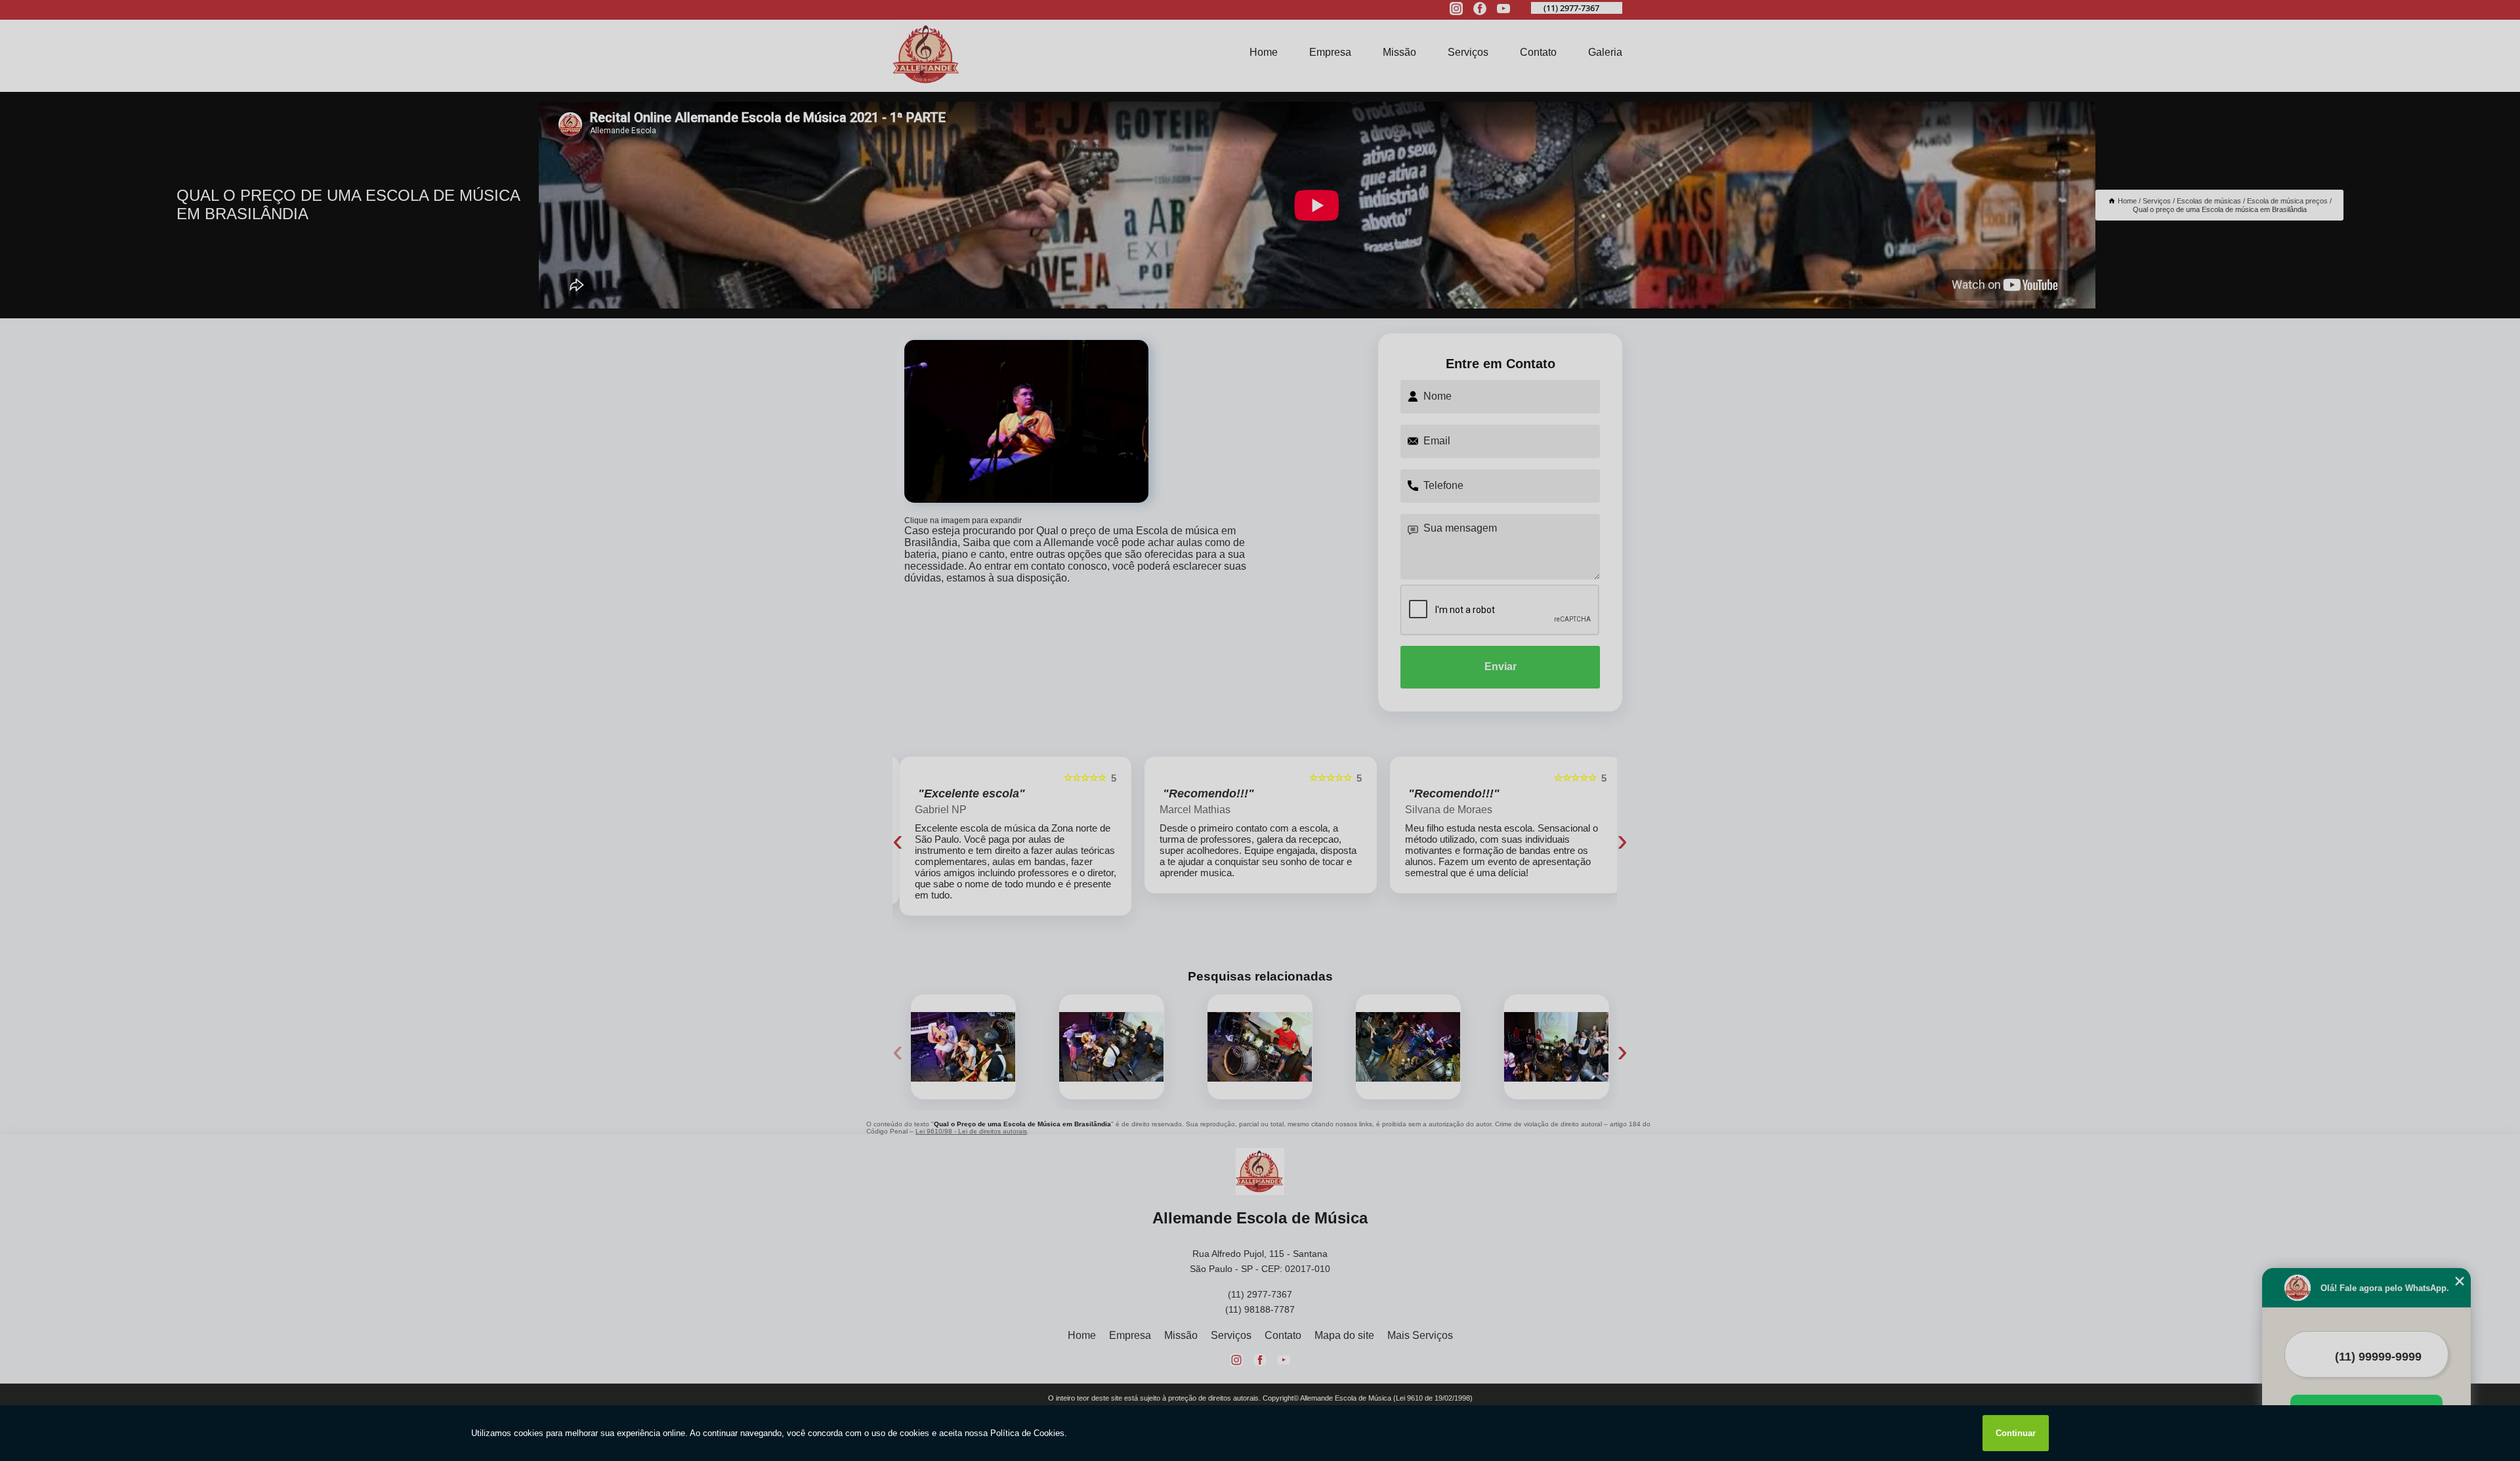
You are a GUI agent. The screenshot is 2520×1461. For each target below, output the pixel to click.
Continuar (2016, 1433)
